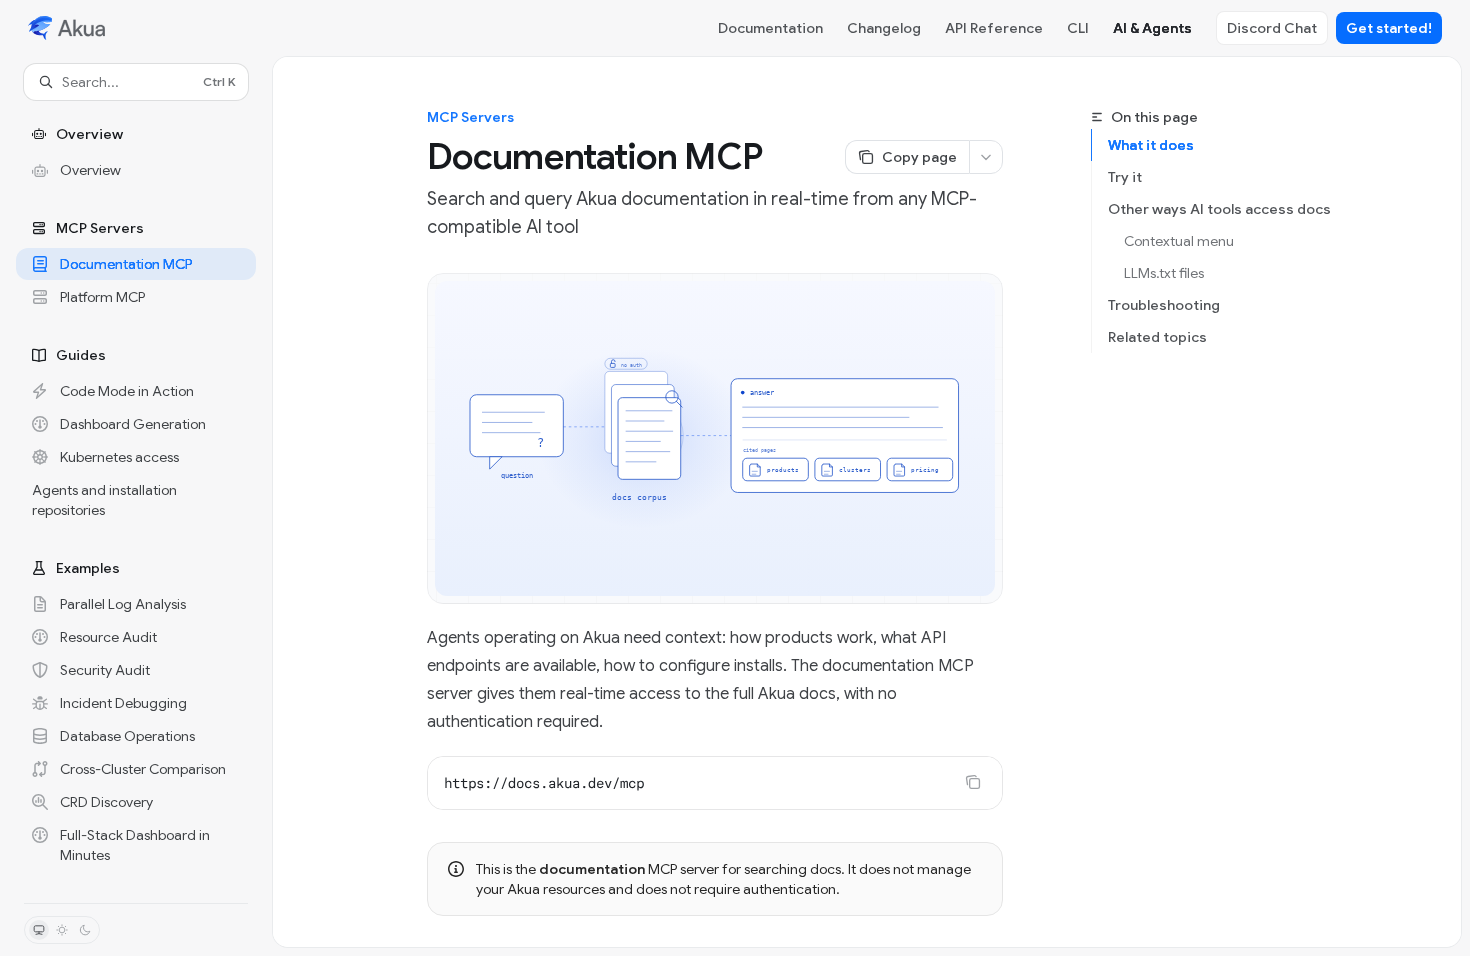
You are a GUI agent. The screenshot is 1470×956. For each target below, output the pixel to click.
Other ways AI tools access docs (1219, 209)
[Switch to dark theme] (85, 930)
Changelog (884, 28)
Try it (1125, 177)
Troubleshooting (1164, 305)
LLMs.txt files (1164, 273)
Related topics (1157, 337)
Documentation (770, 28)
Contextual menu (1179, 241)
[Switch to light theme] (62, 930)
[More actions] (986, 157)
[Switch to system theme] (39, 930)
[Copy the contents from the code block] (973, 782)
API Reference (994, 28)
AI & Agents (1152, 28)
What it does (1151, 145)
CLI (1078, 28)
